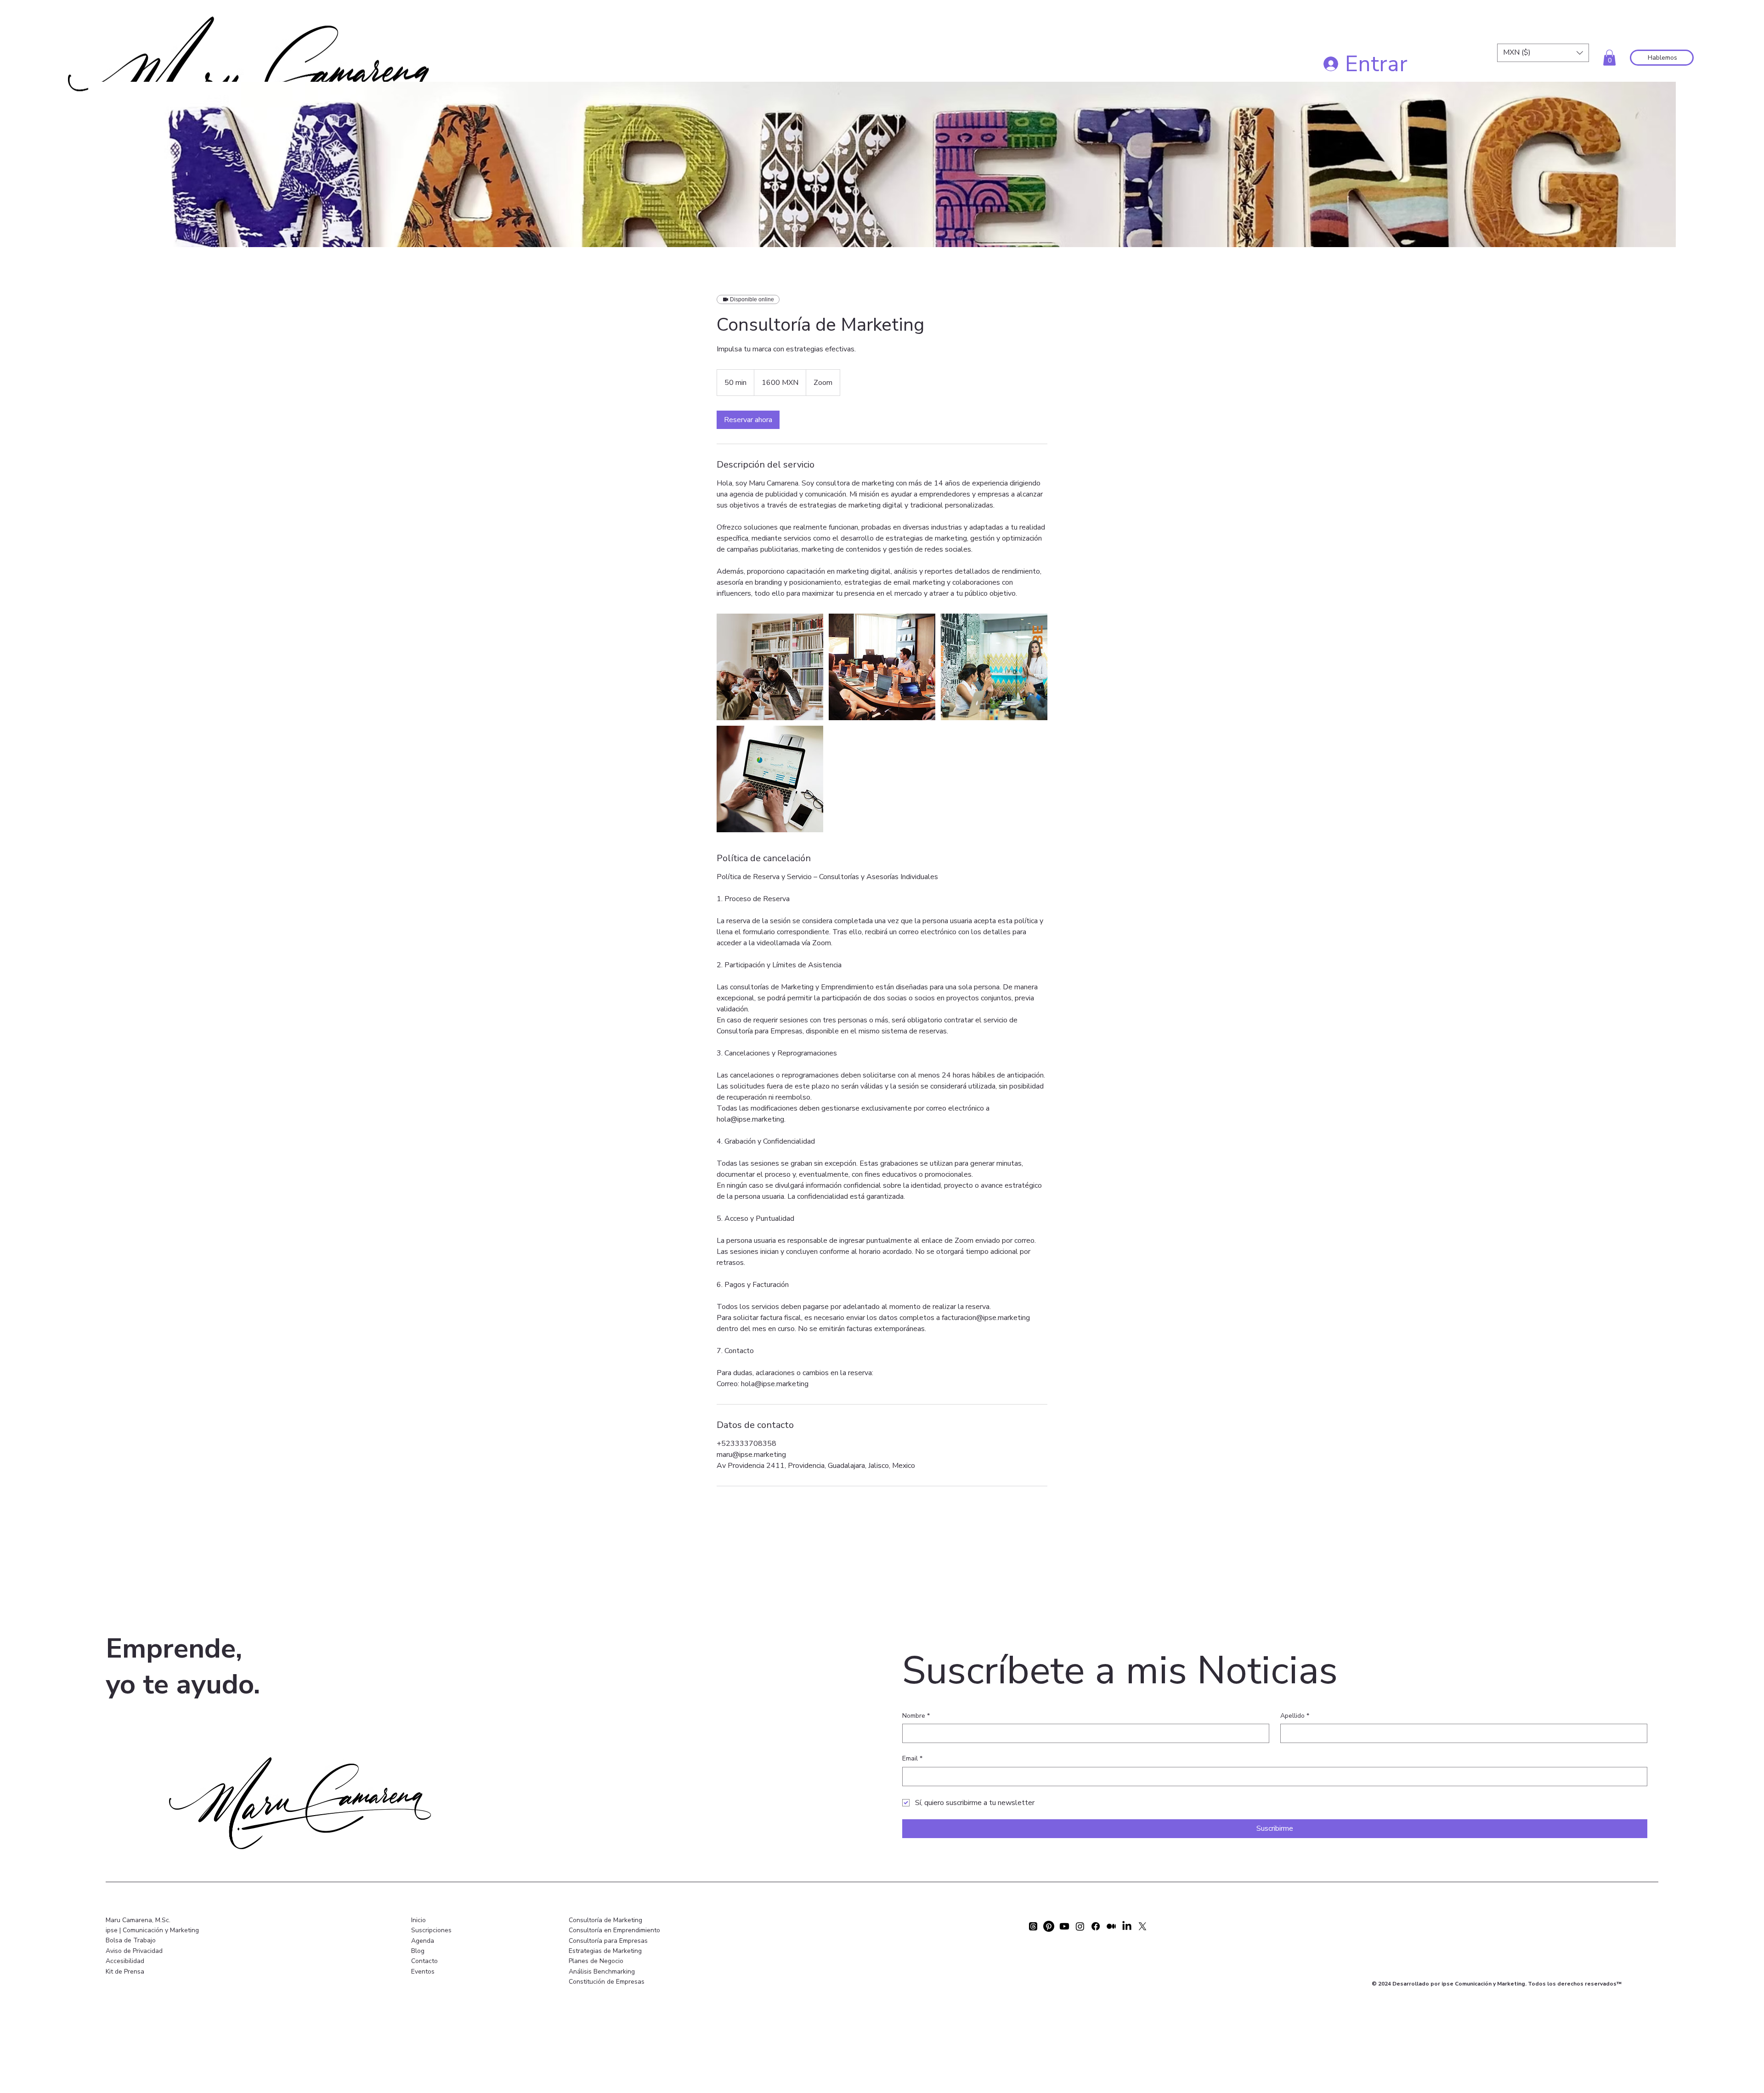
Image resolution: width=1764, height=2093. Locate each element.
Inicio (418, 1920)
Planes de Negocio (596, 1961)
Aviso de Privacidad (134, 1951)
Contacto (424, 1961)
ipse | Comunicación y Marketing (152, 1930)
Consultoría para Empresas (608, 1941)
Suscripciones (431, 1930)
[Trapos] (1033, 1926)
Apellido (1295, 1716)
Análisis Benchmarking (602, 1972)
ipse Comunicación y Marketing (1483, 1984)
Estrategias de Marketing (605, 1951)
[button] (1543, 53)
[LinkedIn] (1127, 1926)
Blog (418, 1951)
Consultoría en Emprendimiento (614, 1930)
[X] (1142, 1926)
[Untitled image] (770, 667)
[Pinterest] (1049, 1926)
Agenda (423, 1941)
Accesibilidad (125, 1961)
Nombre (916, 1716)
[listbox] (1543, 53)
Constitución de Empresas (607, 1982)
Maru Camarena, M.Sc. (138, 1920)
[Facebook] (1096, 1926)
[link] (748, 420)
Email (912, 1758)
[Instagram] (1080, 1926)
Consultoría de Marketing (605, 1920)
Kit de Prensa (125, 1972)
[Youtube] (1064, 1926)
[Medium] (1111, 1926)
